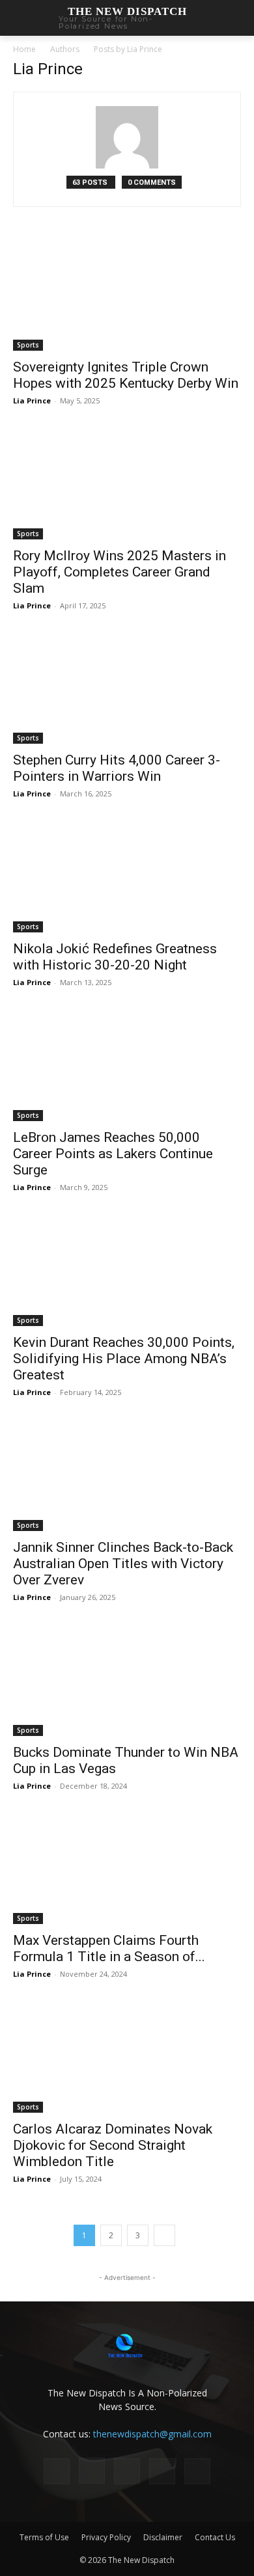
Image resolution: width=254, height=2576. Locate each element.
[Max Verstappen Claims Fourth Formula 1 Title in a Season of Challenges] (127, 1868)
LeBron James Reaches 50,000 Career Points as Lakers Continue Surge (113, 1154)
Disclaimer (163, 2537)
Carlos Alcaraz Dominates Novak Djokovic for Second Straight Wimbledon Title (113, 2145)
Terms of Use (44, 2537)
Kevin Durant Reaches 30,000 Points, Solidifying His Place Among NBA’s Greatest (124, 1359)
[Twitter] (162, 2471)
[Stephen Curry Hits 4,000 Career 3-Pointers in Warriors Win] (127, 688)
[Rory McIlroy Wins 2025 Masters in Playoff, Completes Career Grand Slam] (127, 483)
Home (24, 49)
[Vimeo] (197, 2471)
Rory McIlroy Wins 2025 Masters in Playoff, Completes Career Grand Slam (120, 572)
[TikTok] (127, 2471)
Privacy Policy (106, 2537)
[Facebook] (57, 2471)
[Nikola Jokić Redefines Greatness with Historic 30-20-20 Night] (127, 876)
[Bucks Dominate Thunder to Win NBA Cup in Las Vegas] (127, 1680)
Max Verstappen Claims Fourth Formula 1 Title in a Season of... (109, 1948)
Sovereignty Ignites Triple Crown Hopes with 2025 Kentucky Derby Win (126, 375)
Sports (28, 345)
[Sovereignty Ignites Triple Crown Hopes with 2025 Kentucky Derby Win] (127, 294)
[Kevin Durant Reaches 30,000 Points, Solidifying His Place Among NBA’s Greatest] (127, 1270)
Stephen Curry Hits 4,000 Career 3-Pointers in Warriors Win (117, 768)
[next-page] (164, 2235)
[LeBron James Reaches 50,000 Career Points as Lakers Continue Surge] (127, 1065)
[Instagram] (92, 2471)
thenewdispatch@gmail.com (152, 2434)
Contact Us (215, 2537)
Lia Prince (32, 400)
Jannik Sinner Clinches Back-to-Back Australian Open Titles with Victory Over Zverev (123, 1564)
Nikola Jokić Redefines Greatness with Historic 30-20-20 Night (115, 957)
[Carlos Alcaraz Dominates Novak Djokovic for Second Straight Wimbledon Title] (127, 2056)
